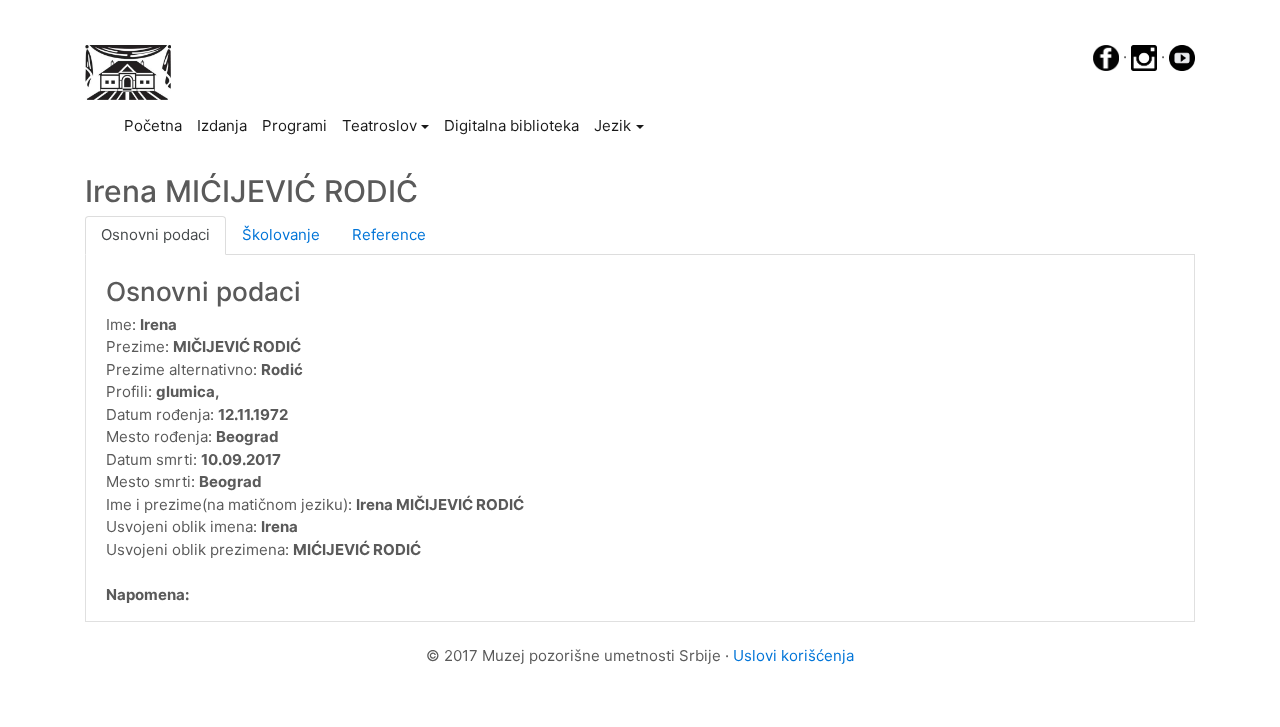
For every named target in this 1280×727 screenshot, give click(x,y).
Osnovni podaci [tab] (155, 234)
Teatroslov (379, 125)
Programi (294, 125)
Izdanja (222, 125)
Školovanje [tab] (281, 234)
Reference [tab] (389, 234)
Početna (156, 125)
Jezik (612, 125)
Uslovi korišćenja (793, 655)
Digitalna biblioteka (511, 125)
